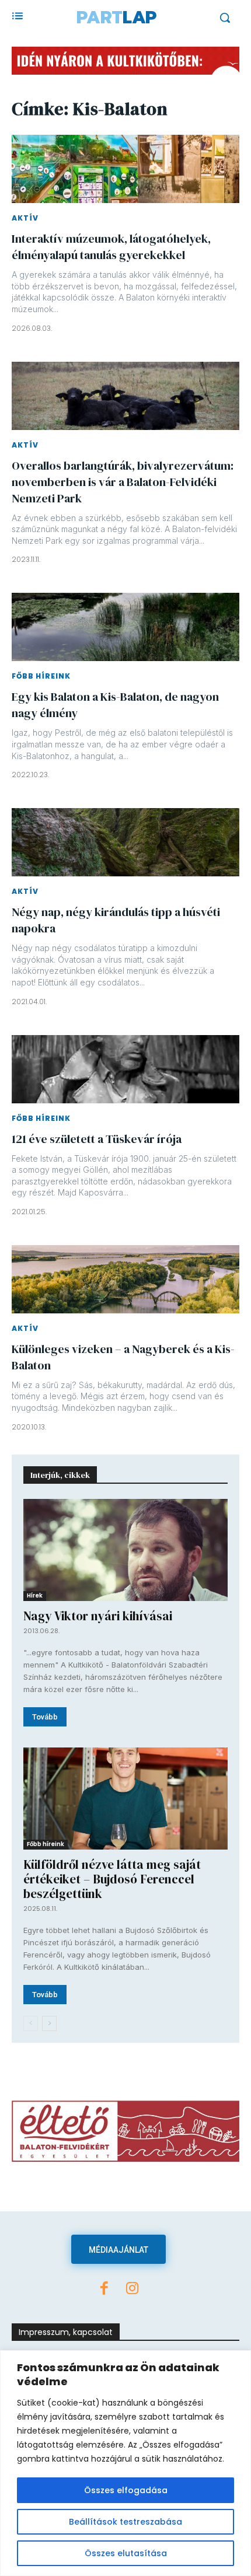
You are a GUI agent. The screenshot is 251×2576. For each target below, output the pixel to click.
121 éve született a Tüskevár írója (97, 1139)
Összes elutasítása (126, 2553)
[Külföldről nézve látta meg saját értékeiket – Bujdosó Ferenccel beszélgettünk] (125, 1799)
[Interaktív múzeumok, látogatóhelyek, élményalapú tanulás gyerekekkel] (125, 169)
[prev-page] (31, 2023)
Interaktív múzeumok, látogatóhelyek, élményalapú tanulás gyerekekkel (111, 247)
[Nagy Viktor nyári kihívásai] (125, 1550)
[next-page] (49, 2023)
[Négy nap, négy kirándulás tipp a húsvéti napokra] (125, 842)
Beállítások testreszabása (125, 2522)
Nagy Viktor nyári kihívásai (98, 1616)
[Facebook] (104, 2290)
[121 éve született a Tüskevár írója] (125, 1069)
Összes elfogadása (126, 2490)
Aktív (25, 218)
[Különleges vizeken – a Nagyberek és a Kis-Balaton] (125, 1279)
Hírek (35, 1595)
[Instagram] (133, 2290)
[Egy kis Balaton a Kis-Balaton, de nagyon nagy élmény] (125, 627)
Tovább (45, 1717)
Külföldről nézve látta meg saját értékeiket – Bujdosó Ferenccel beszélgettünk (112, 1879)
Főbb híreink (41, 676)
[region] (125, 2463)
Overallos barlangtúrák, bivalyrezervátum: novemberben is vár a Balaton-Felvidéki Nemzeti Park (123, 482)
